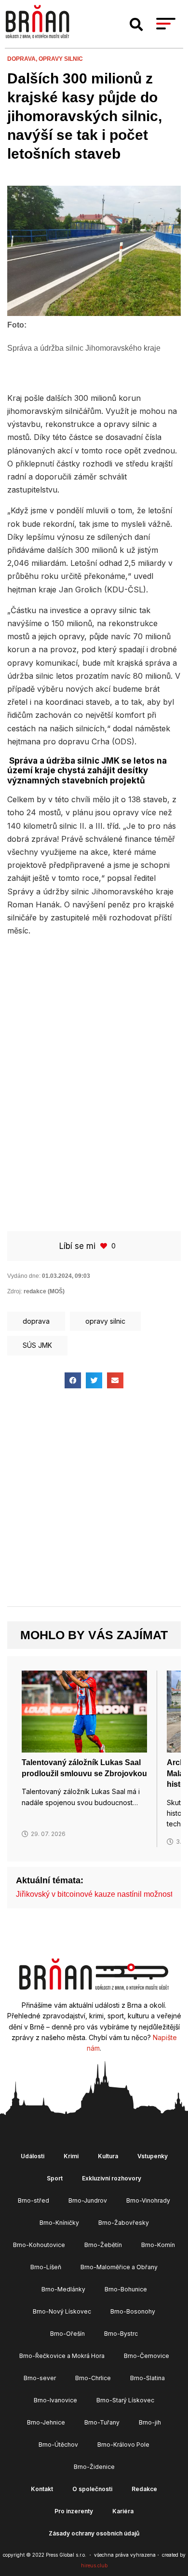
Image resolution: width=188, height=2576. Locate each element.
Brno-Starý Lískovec (125, 2400)
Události (33, 2156)
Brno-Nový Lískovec (62, 2311)
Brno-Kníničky (59, 2223)
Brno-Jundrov (88, 2200)
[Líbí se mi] (105, 1246)
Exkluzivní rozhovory (112, 2178)
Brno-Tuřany (102, 2422)
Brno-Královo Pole (123, 2445)
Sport (55, 2178)
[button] (136, 25)
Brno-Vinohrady (148, 2200)
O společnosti (92, 2489)
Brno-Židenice (94, 2467)
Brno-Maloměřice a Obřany (119, 2267)
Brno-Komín (158, 2245)
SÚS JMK (37, 1345)
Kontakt (42, 2489)
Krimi (71, 2156)
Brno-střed (34, 2200)
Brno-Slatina (148, 2378)
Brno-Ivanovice (55, 2400)
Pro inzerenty (74, 2511)
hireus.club (94, 2565)
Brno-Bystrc (121, 2334)
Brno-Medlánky (63, 2289)
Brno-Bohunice (126, 2289)
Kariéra (123, 2511)
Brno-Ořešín (67, 2334)
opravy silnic (61, 59)
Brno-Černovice (147, 2356)
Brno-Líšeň (46, 2267)
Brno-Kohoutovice (39, 2245)
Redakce (144, 2489)
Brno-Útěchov (58, 2445)
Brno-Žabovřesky (124, 2223)
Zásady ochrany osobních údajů (94, 2533)
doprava (36, 1321)
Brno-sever (40, 2378)
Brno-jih (150, 2422)
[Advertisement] (94, 1043)
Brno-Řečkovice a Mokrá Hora (62, 2356)
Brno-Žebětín (103, 2245)
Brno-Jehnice (46, 2422)
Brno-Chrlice (93, 2378)
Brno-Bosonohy (133, 2311)
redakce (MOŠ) (44, 1291)
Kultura (108, 2156)
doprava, (23, 59)
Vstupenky (153, 2156)
